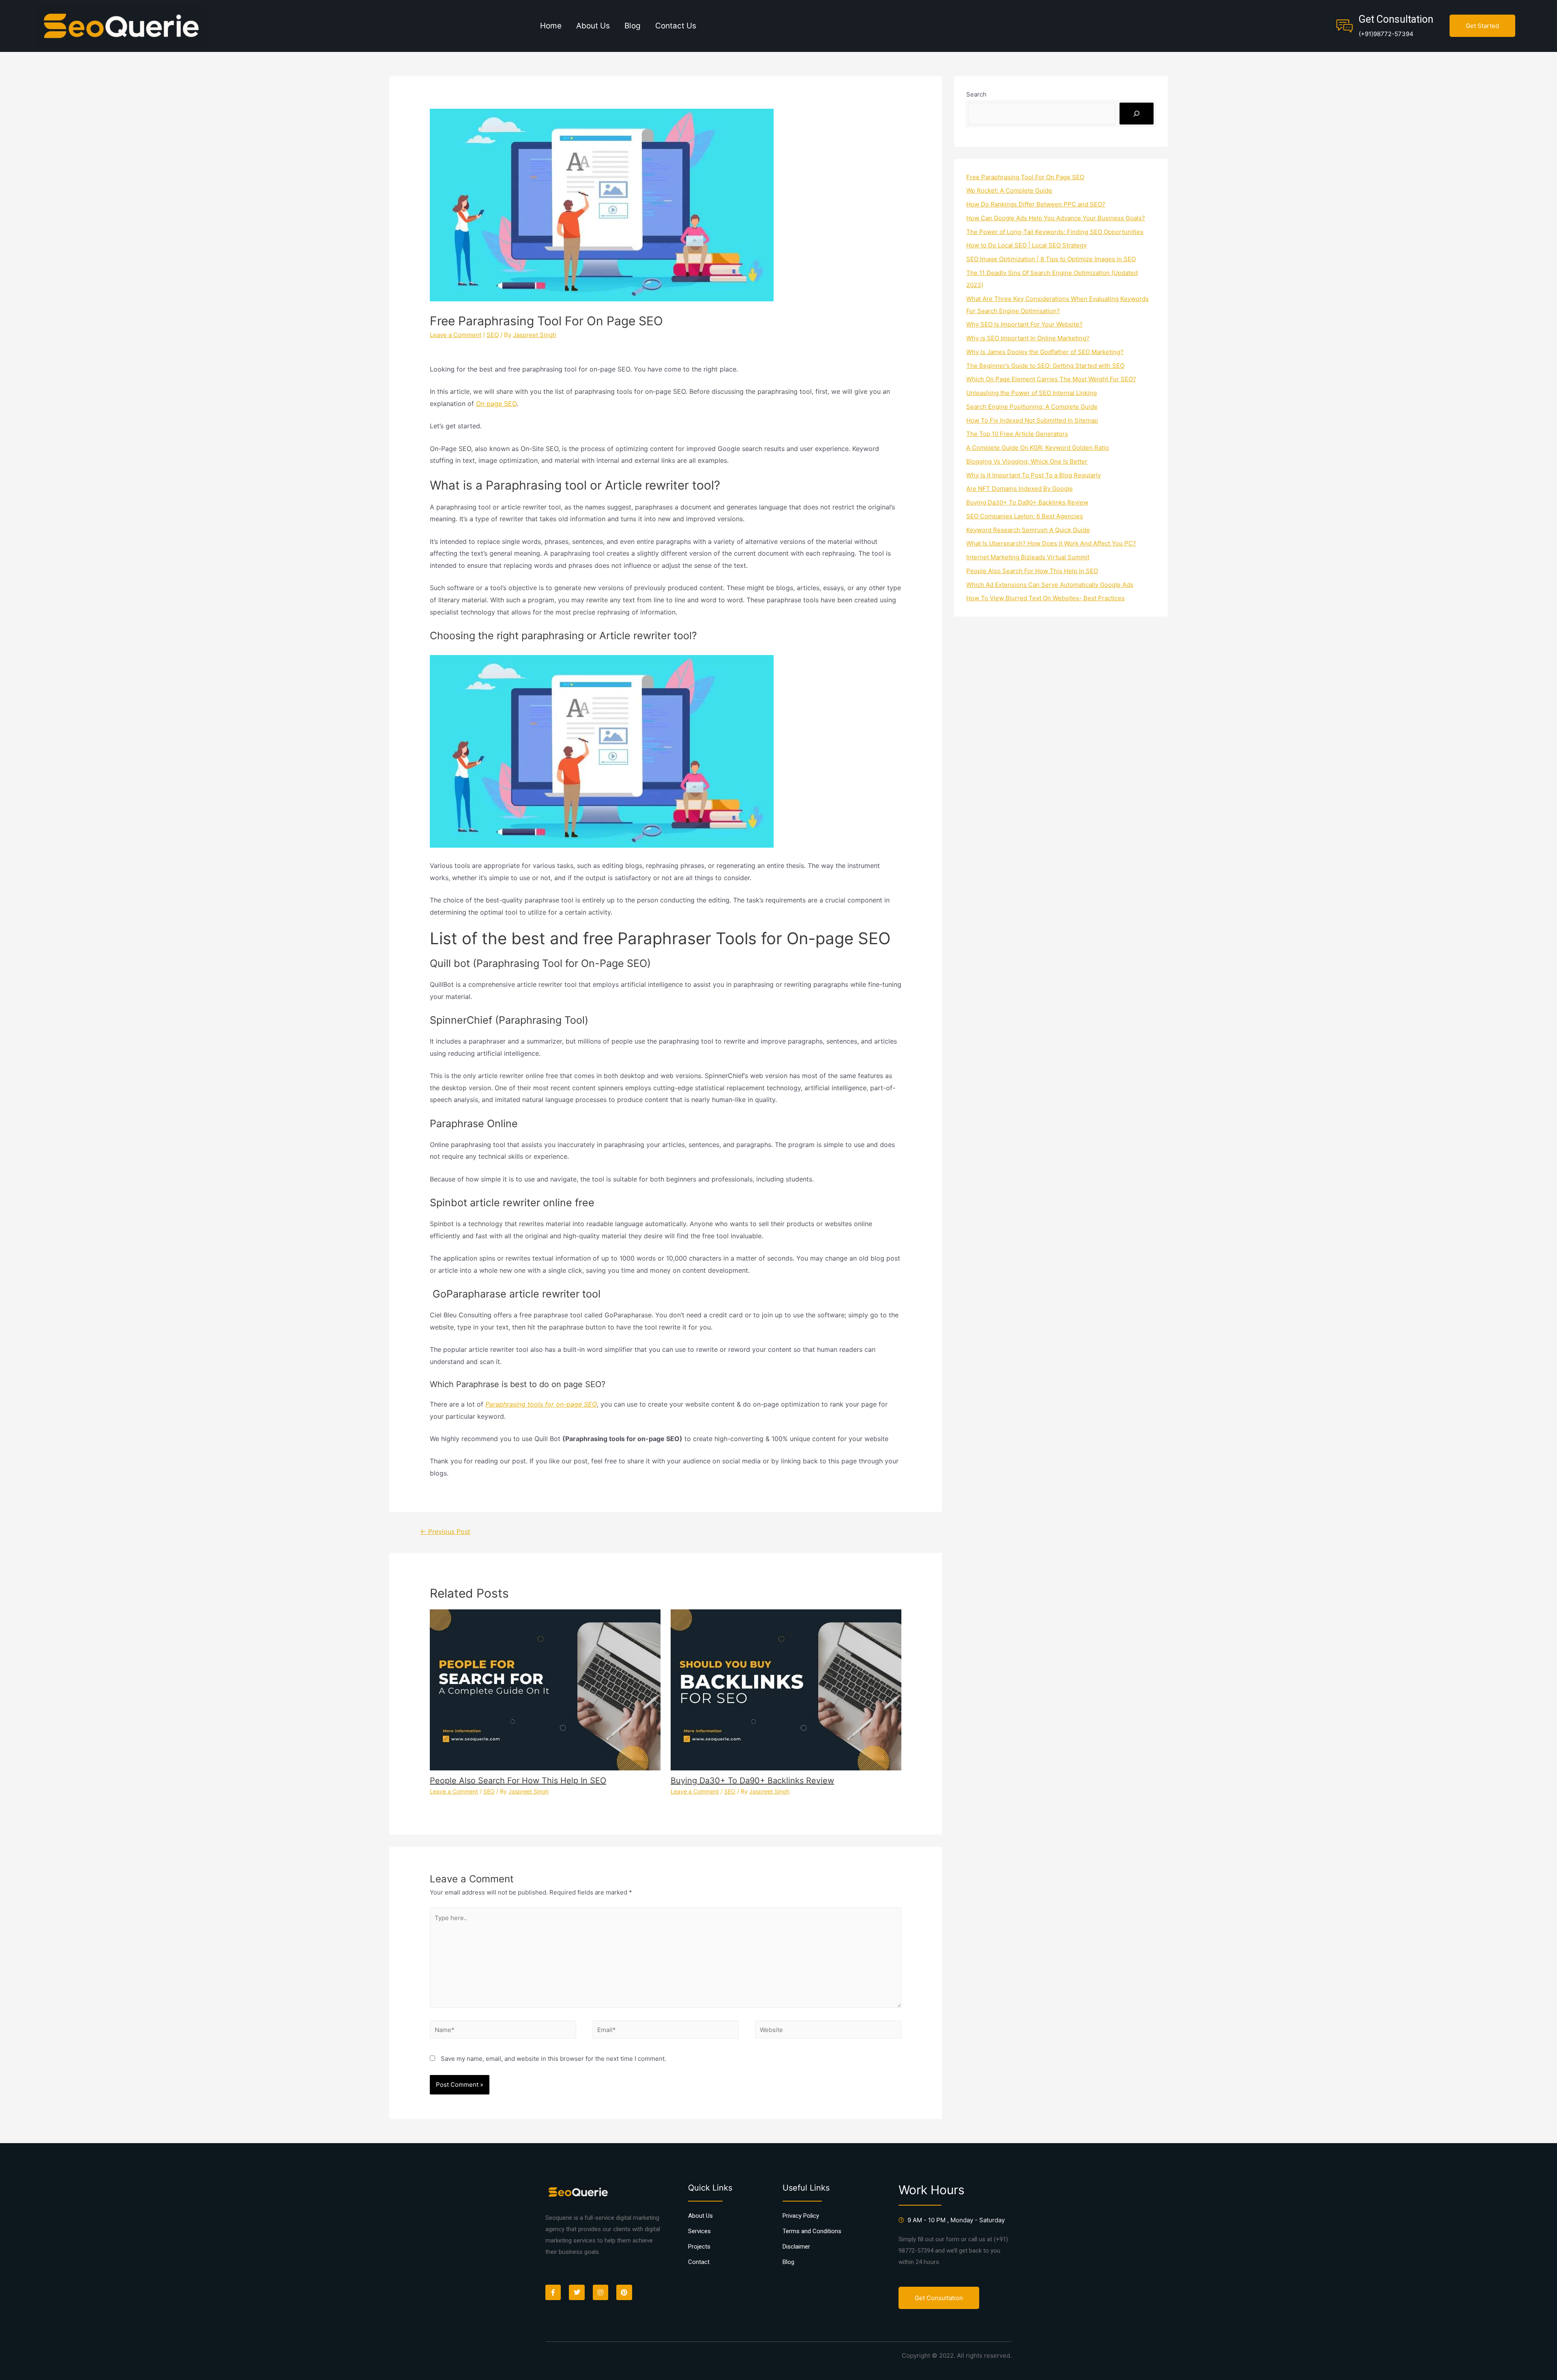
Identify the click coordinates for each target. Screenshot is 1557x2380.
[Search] (1137, 114)
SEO (493, 335)
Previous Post (445, 1532)
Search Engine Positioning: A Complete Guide (1032, 407)
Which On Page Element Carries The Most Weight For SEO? (1051, 379)
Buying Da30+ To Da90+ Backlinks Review (752, 1781)
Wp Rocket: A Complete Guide (1009, 190)
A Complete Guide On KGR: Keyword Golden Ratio (1038, 448)
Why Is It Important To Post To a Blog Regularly (1034, 475)
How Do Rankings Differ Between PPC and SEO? (1036, 204)
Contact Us (676, 26)
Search (976, 94)
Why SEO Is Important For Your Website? (1024, 324)
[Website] (828, 2031)
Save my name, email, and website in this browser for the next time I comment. (553, 2059)
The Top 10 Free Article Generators (1017, 434)
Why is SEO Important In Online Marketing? (1028, 338)
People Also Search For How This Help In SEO (518, 1781)
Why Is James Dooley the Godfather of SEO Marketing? (1045, 352)
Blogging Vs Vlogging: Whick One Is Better (1027, 461)
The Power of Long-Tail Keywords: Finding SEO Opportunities (1055, 232)
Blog (633, 26)
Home (551, 26)
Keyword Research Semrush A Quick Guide (1028, 530)
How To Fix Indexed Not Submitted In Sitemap (1032, 420)
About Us (593, 26)
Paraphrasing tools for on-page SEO (541, 1404)
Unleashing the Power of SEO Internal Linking (1032, 393)
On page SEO (496, 404)
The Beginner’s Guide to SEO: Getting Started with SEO (1045, 366)
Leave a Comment (456, 335)
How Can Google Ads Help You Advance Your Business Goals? (1056, 218)
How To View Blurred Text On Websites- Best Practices (1046, 598)
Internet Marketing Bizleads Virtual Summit (1028, 557)
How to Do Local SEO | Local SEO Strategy (1026, 245)
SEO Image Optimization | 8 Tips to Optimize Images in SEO (1051, 259)
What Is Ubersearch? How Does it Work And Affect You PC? (1051, 543)
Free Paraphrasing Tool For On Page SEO (1025, 177)
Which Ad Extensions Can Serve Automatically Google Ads (1050, 585)
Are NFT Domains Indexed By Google (1020, 489)
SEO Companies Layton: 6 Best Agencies (1025, 516)
